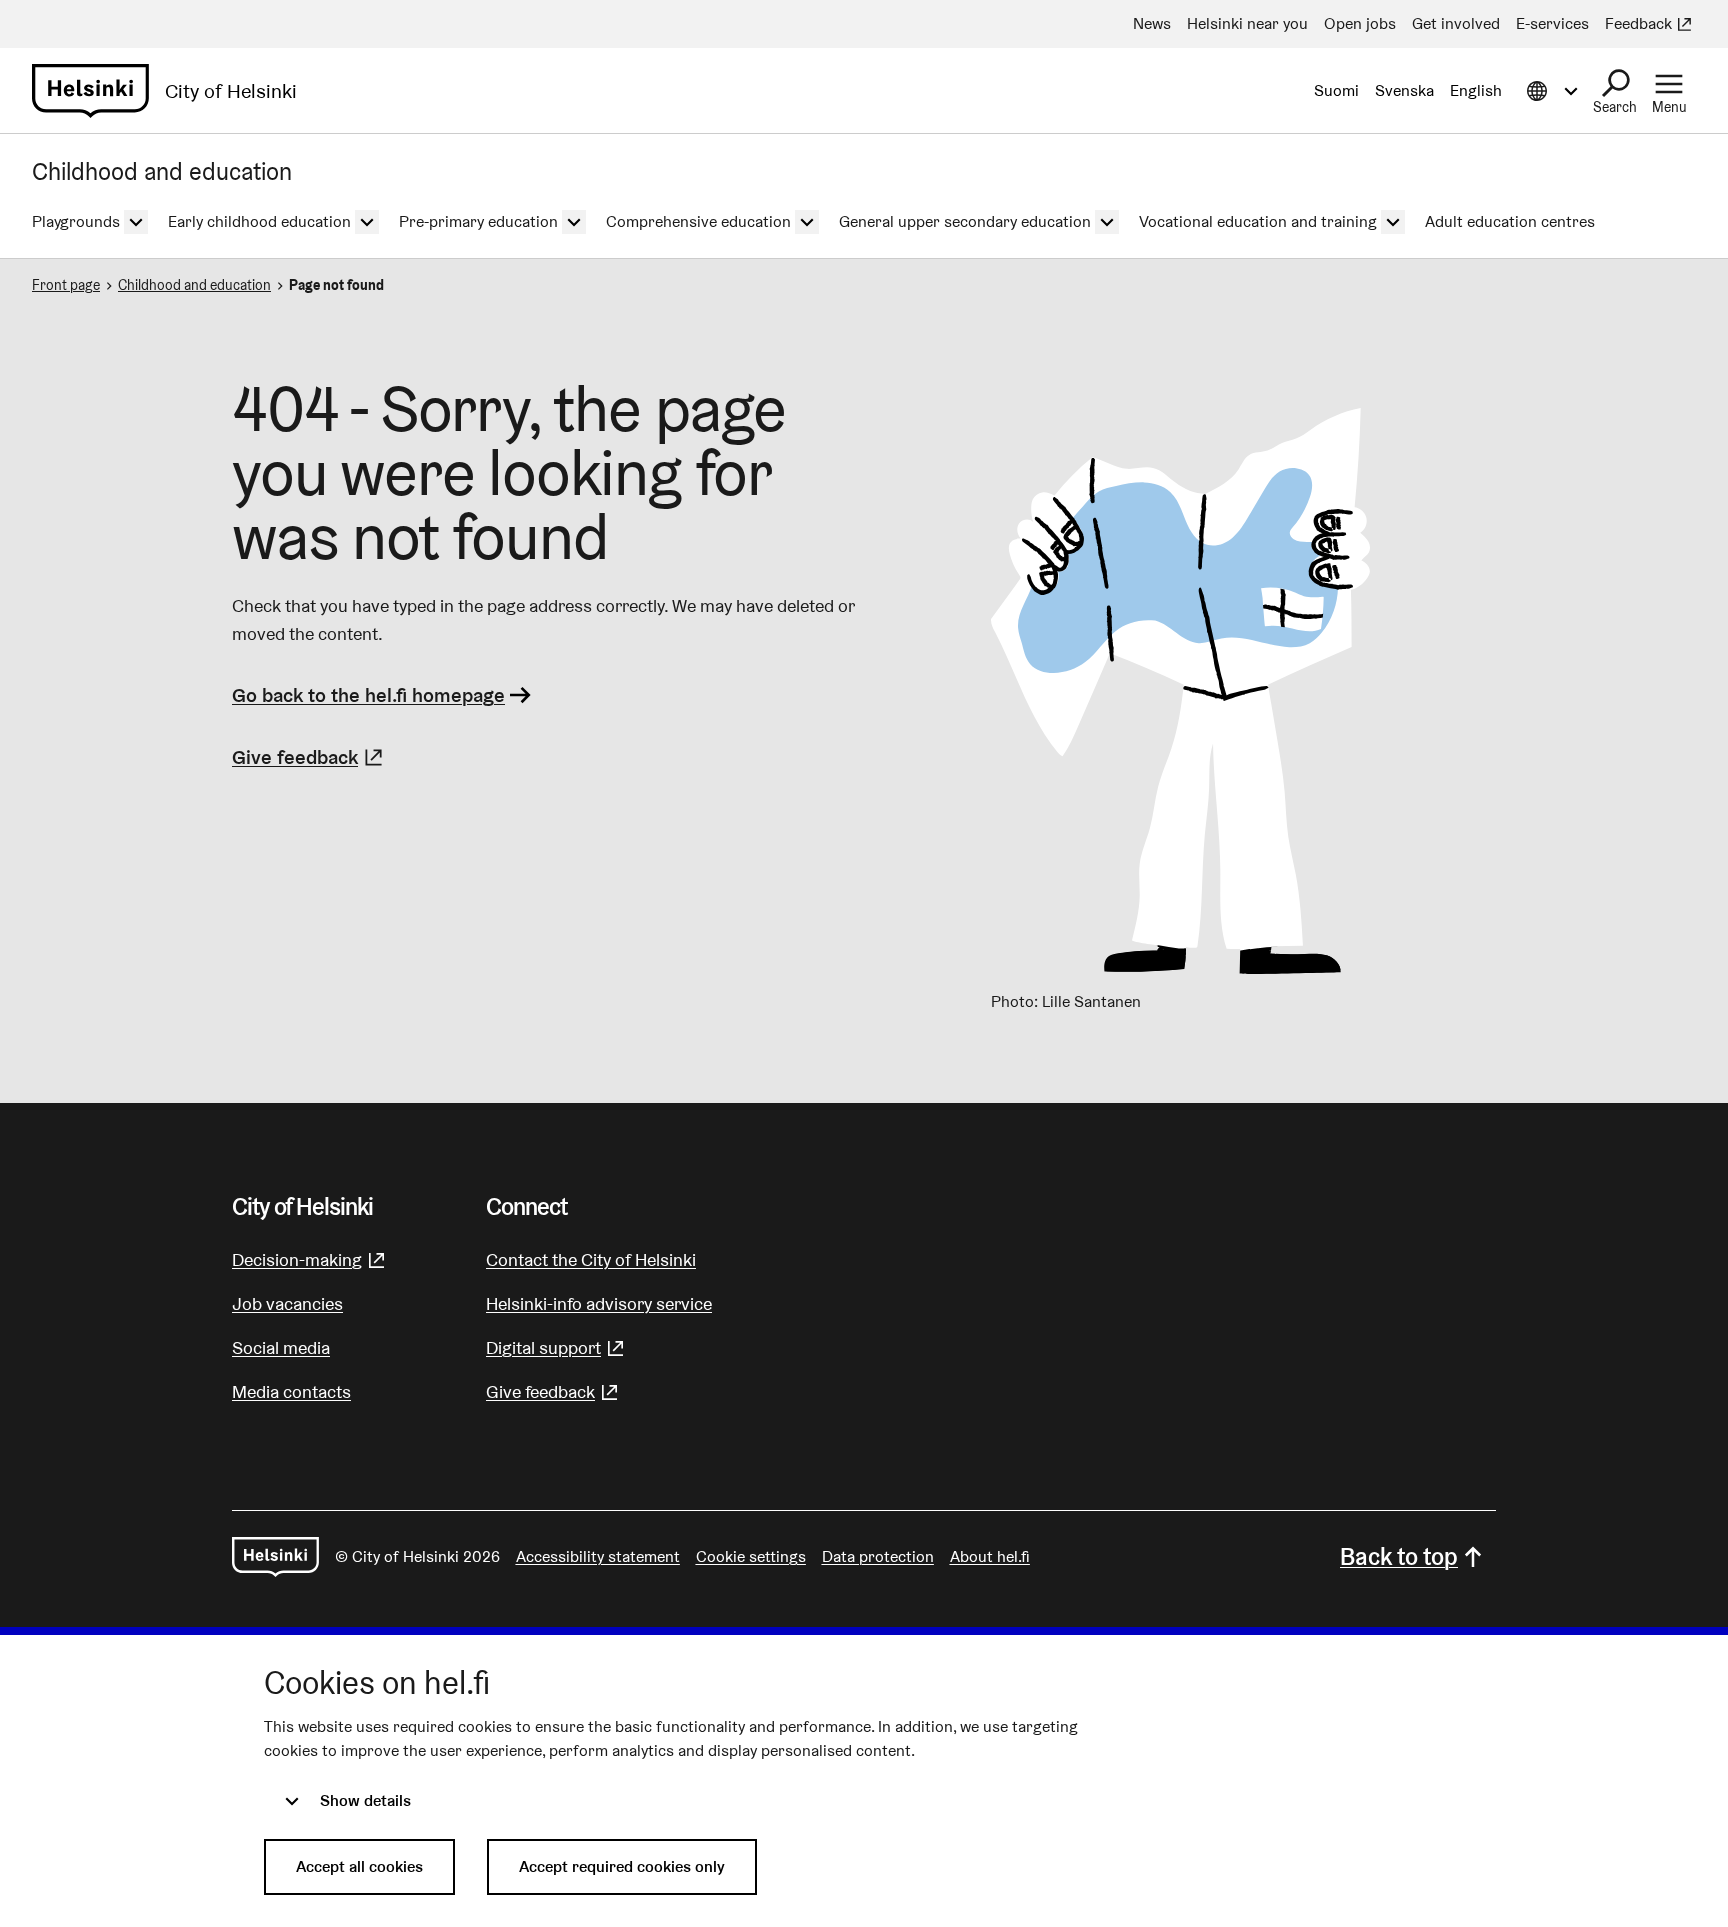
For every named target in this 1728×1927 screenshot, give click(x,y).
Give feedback (310, 757)
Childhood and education (194, 285)
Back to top (1399, 1556)
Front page (66, 285)
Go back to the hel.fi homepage (368, 695)
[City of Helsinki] (275, 1557)
